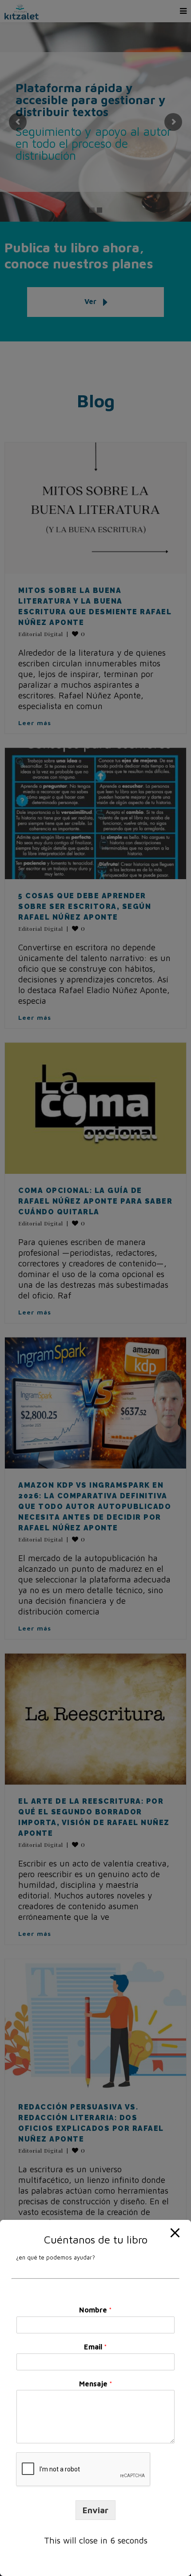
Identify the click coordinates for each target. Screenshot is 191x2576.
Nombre (95, 2310)
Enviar (95, 2510)
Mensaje (96, 2384)
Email (95, 2347)
